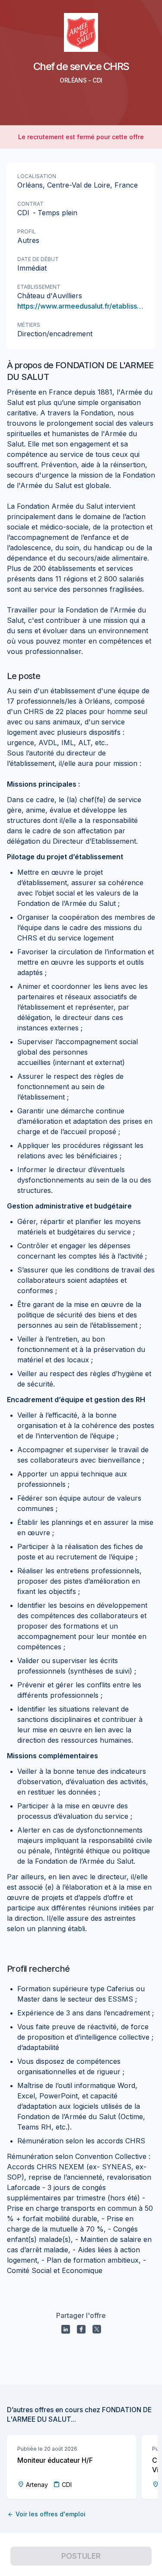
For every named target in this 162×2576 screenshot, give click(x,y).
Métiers (29, 325)
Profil (27, 231)
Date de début (38, 259)
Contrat (30, 204)
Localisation (37, 176)
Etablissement (39, 287)
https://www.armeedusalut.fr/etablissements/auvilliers (81, 306)
